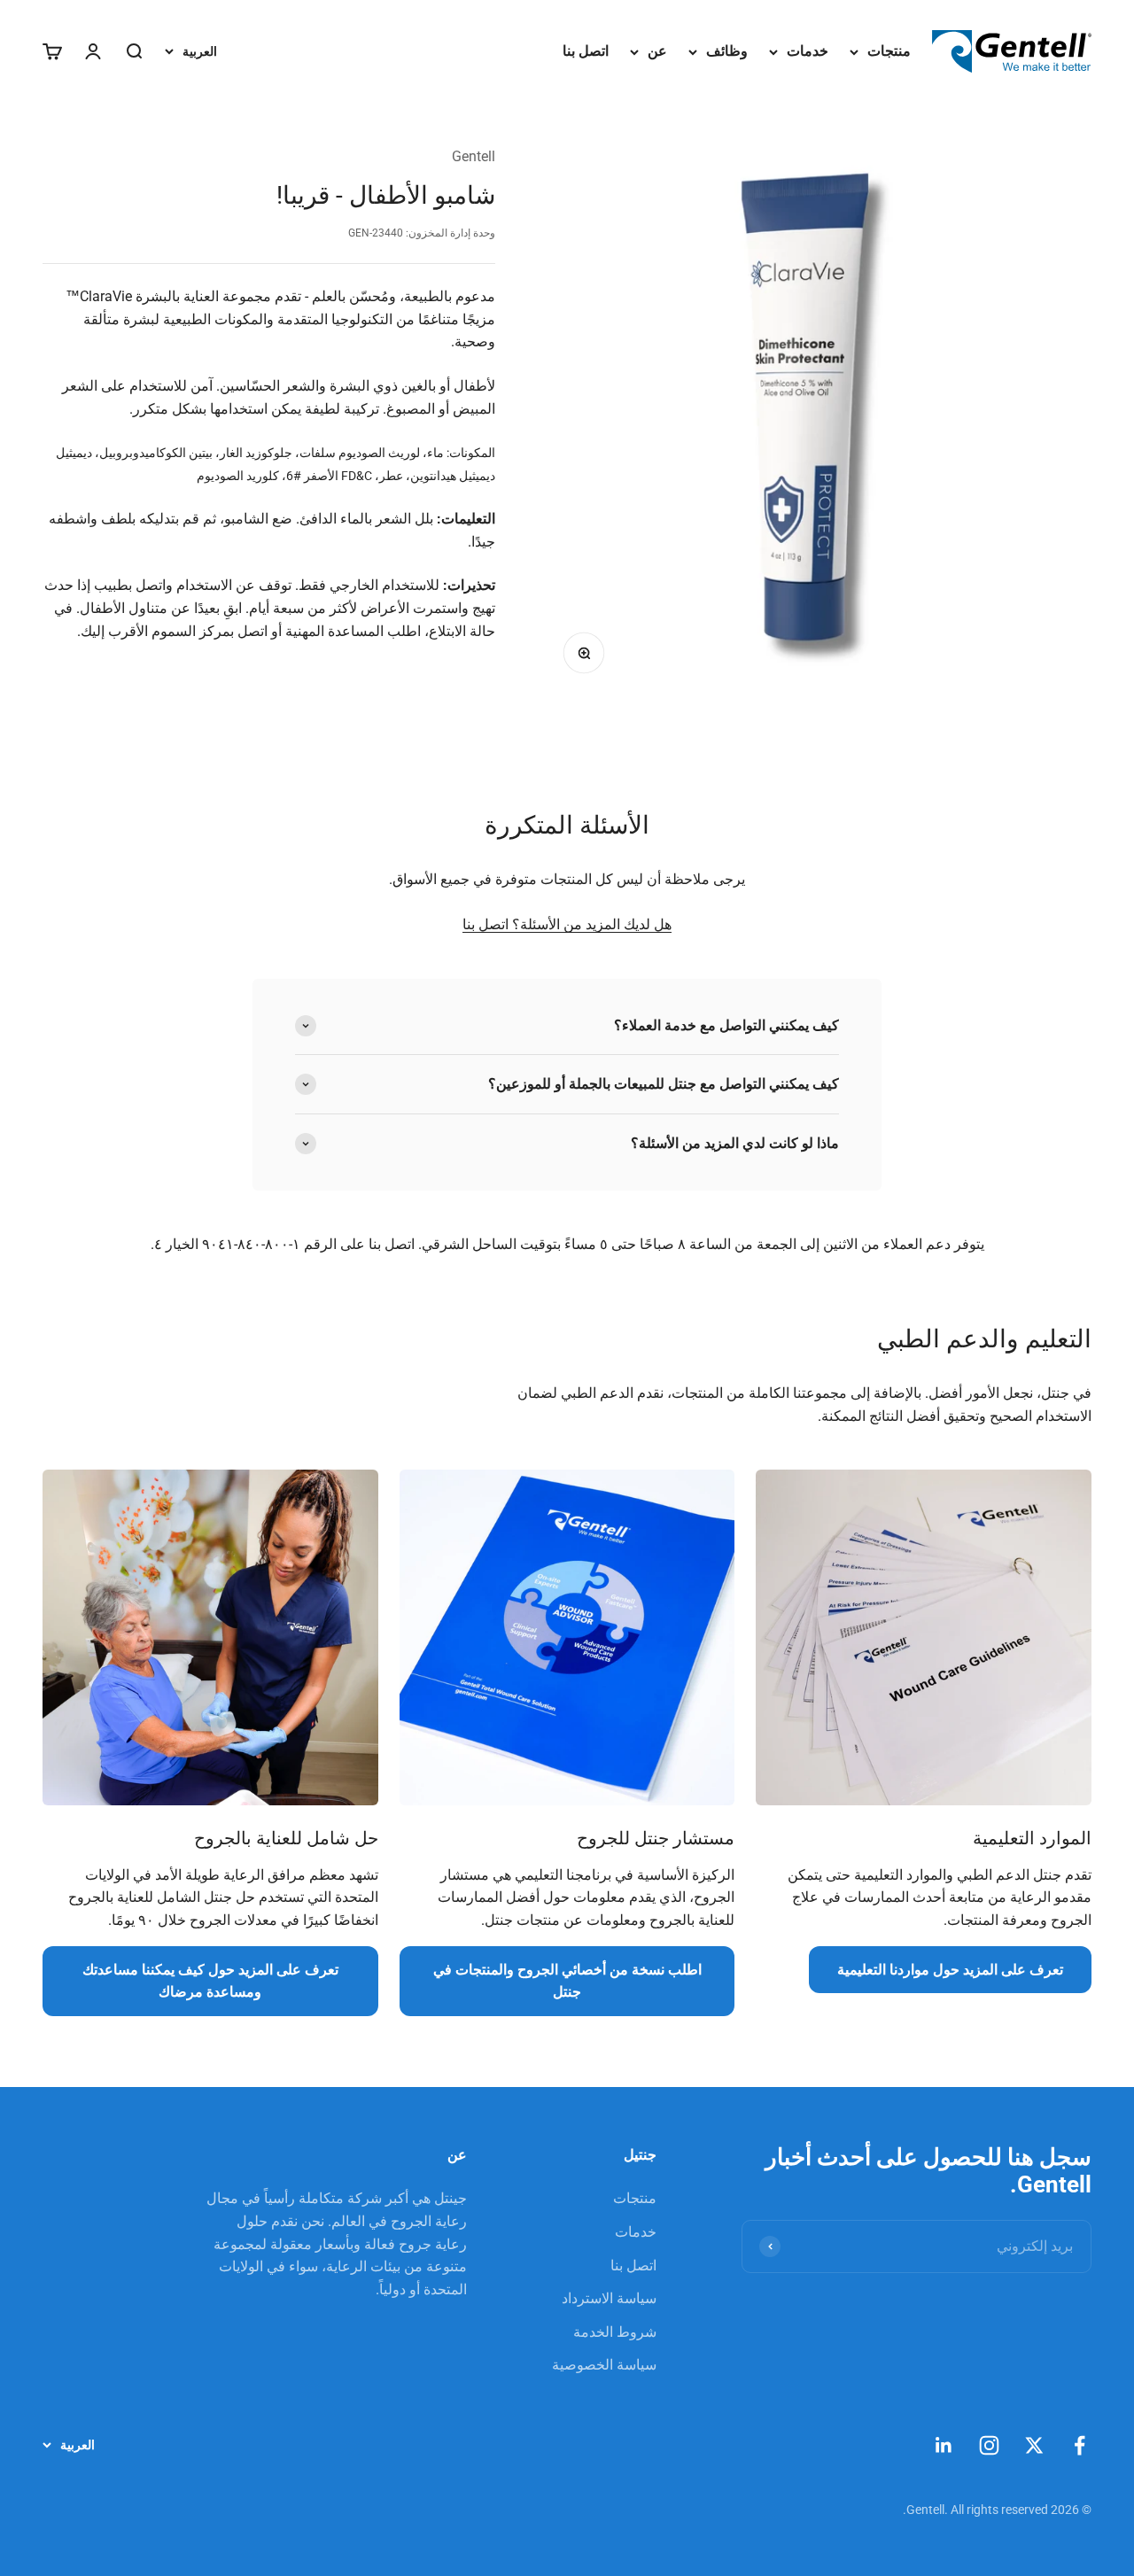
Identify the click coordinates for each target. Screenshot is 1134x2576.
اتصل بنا (586, 51)
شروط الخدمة (615, 2332)
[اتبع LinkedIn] (944, 2445)
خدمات (808, 51)
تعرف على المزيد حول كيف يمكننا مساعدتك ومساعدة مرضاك (210, 1981)
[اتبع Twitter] (1034, 2445)
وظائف (727, 51)
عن (657, 51)
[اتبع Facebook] (1080, 2445)
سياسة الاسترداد (609, 2298)
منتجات (889, 51)
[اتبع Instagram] (989, 2445)
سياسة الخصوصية (604, 2365)
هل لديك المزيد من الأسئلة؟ (590, 924)
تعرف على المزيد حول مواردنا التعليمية (950, 1970)
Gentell (474, 156)
